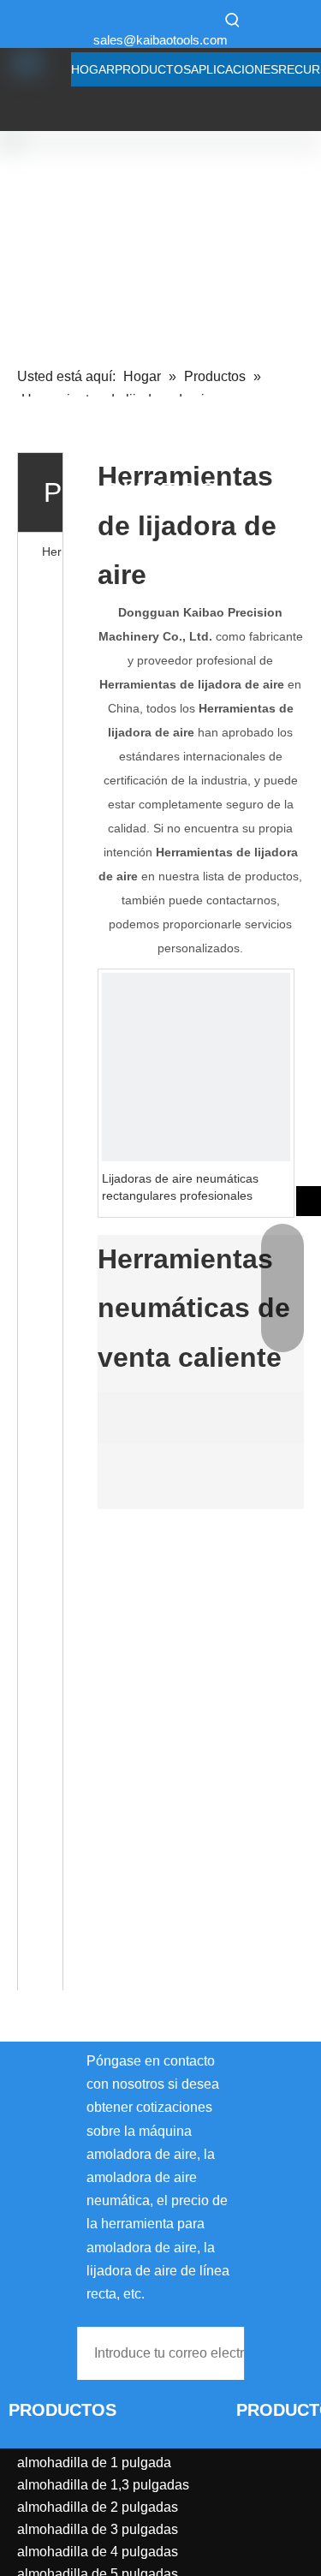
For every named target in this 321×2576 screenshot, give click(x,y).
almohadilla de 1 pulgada (94, 2463)
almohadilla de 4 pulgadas (98, 2552)
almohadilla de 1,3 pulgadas (103, 2485)
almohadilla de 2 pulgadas (98, 2507)
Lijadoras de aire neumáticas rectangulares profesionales (180, 1187)
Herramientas (52, 552)
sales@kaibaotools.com (160, 40)
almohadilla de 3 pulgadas (98, 2529)
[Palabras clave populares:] (233, 20)
